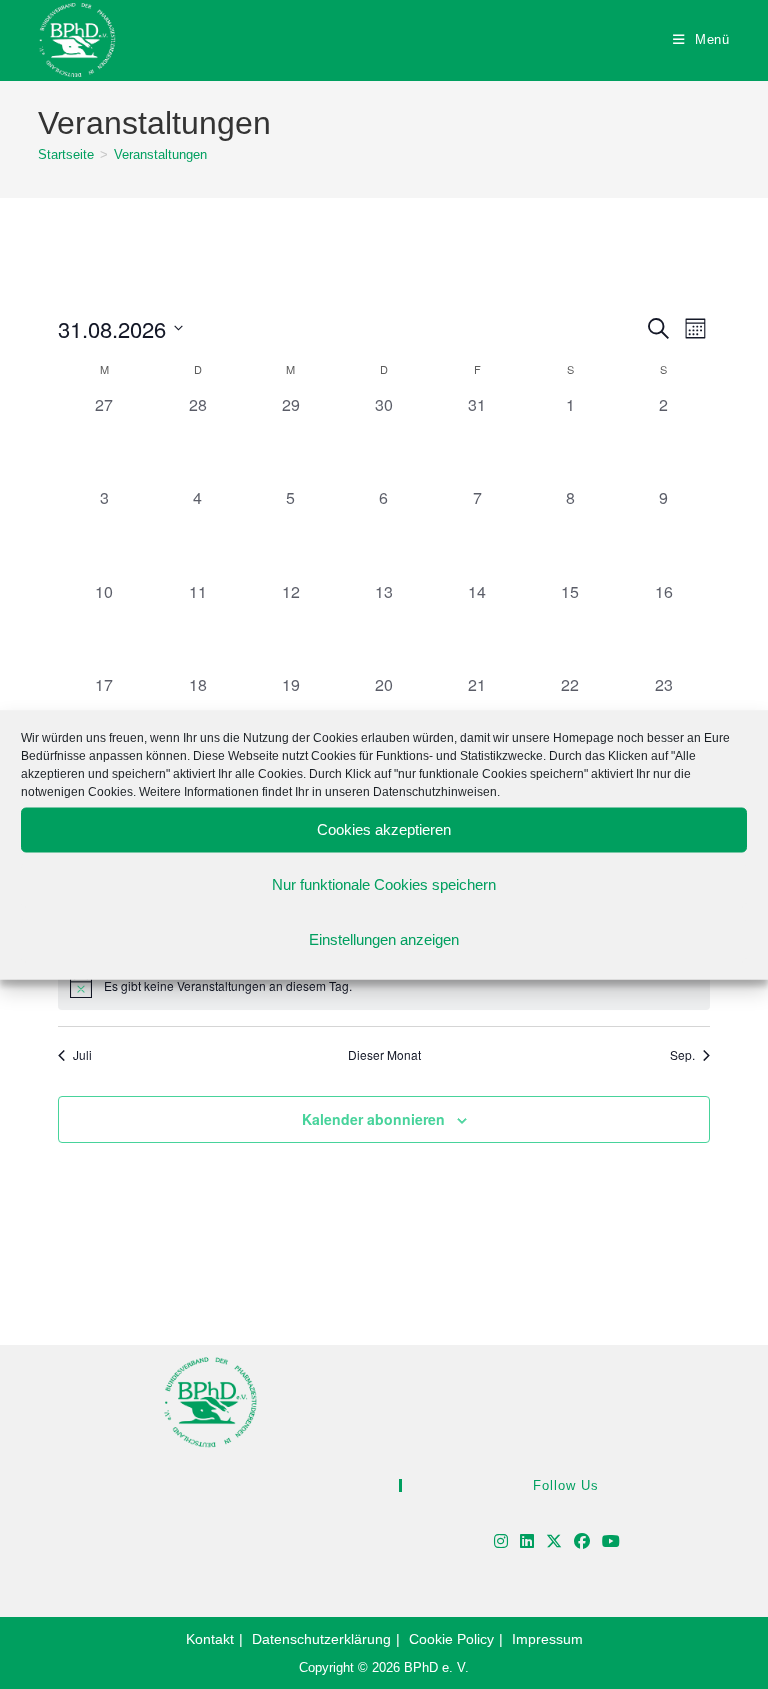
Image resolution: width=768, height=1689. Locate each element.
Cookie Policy (451, 1639)
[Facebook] (582, 1542)
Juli (82, 1055)
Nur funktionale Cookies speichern (384, 884)
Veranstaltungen (160, 154)
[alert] (384, 986)
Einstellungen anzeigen (384, 939)
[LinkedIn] (527, 1542)
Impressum (547, 1639)
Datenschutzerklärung (321, 1639)
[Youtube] (611, 1542)
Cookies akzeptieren (384, 829)
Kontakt (210, 1639)
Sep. (682, 1055)
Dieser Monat (384, 1055)
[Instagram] (501, 1542)
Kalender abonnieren (373, 1119)
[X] (554, 1542)
